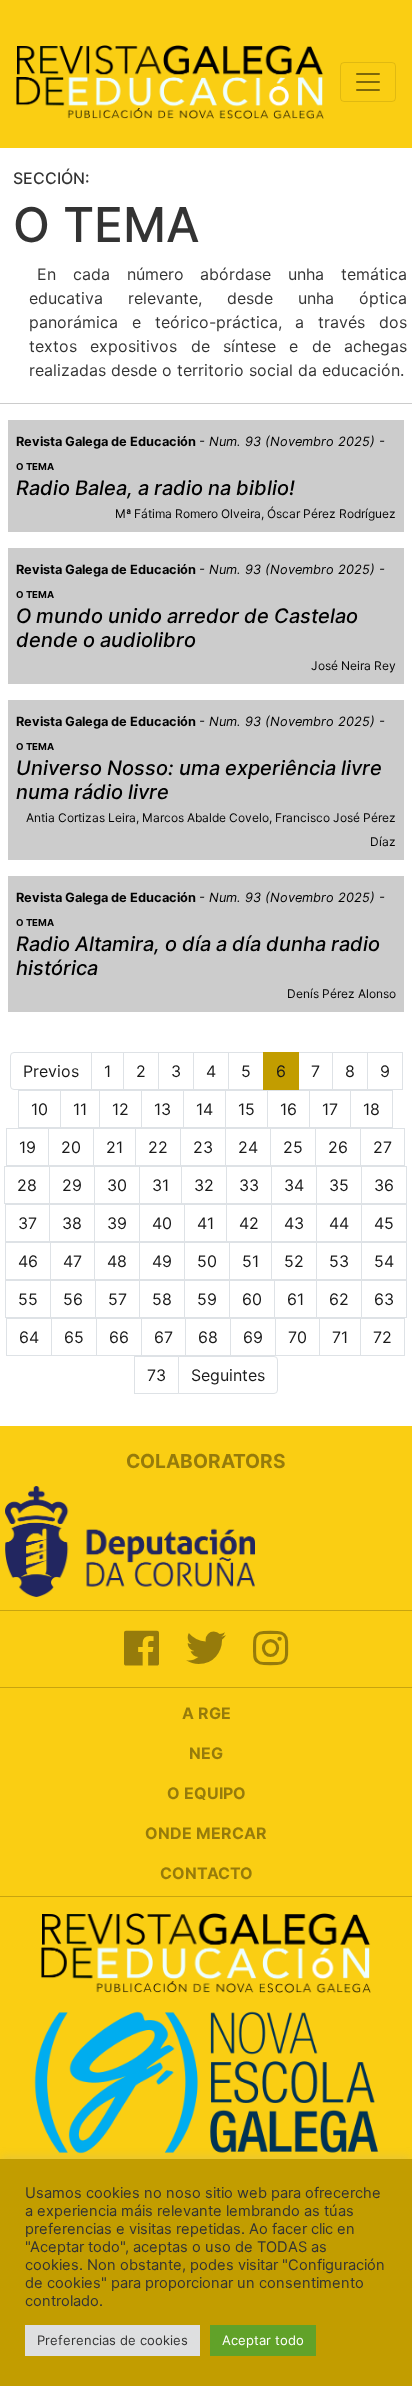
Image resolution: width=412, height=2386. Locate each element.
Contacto (206, 1873)
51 (250, 1261)
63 (384, 1299)
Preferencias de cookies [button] (112, 2340)
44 (339, 1223)
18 (371, 1109)
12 (120, 1109)
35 (339, 1185)
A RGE (206, 1713)
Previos (51, 1071)
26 (338, 1147)
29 (72, 1185)
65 (74, 1337)
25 (293, 1147)
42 (249, 1223)
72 (382, 1337)
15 (246, 1109)
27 (382, 1147)
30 (117, 1185)
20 (71, 1147)
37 (27, 1223)
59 (207, 1299)
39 (117, 1223)
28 (27, 1185)
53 (339, 1261)
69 (253, 1337)
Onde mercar (206, 1833)
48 (117, 1261)
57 (117, 1299)
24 (248, 1147)
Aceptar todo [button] (263, 2340)
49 (162, 1261)
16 (288, 1109)
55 (28, 1299)
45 (384, 1223)
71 (340, 1337)
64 (29, 1337)
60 (252, 1299)
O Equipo (206, 1793)
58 (162, 1299)
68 (208, 1337)
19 (27, 1147)
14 (204, 1109)
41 (205, 1223)
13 (162, 1109)
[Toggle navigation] (368, 82)
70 (297, 1337)
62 (339, 1299)
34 (294, 1185)
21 (114, 1147)
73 (156, 1375)
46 (28, 1261)
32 (204, 1185)
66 (119, 1337)
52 (294, 1261)
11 (80, 1109)
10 (39, 1109)
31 (160, 1185)
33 (249, 1185)
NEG (206, 1753)
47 (72, 1261)
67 (163, 1337)
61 (295, 1299)
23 (203, 1147)
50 (207, 1261)
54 (384, 1261)
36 (384, 1185)
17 (330, 1109)
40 (162, 1223)
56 (73, 1299)
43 (294, 1223)
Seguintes (228, 1375)
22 (158, 1147)
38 (72, 1223)
